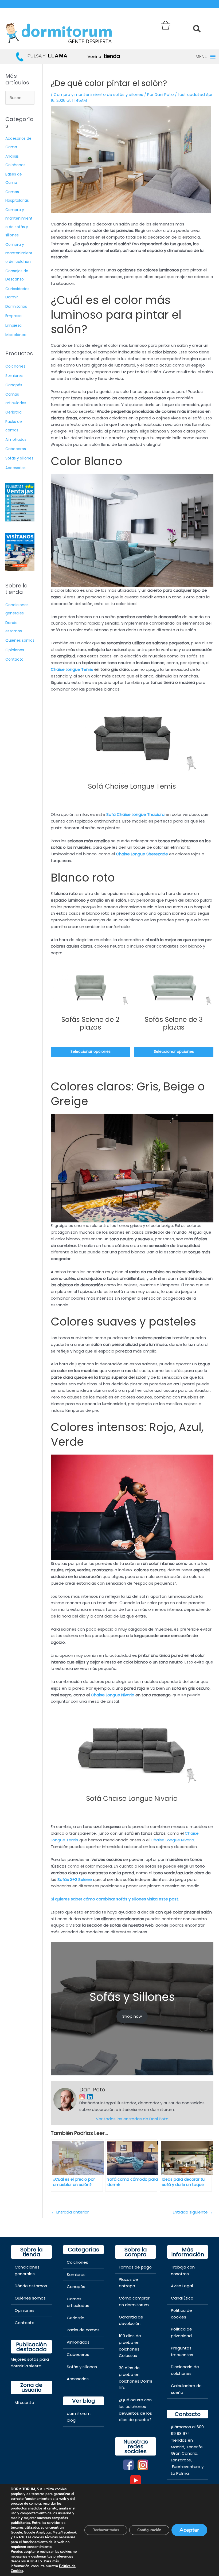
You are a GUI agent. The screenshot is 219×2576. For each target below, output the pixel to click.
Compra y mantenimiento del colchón (19, 253)
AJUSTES (34, 2561)
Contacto (14, 659)
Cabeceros (16, 449)
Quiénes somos (20, 640)
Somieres (14, 376)
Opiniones (15, 650)
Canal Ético (182, 2298)
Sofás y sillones (19, 458)
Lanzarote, (181, 2460)
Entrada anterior (70, 2212)
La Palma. (180, 2473)
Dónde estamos (31, 2286)
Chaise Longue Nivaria (172, 1840)
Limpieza (13, 325)
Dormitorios (16, 306)
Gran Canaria (184, 2453)
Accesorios (15, 468)
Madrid (178, 2447)
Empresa (13, 316)
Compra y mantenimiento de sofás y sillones (98, 94)
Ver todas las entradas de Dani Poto (132, 2119)
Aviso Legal (182, 2286)
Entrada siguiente (193, 2212)
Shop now (132, 2016)
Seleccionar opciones (91, 1052)
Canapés (14, 385)
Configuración (149, 2530)
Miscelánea (16, 335)
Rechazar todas (106, 2530)
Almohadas (16, 439)
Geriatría (13, 412)
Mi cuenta (24, 2402)
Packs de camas (83, 2330)
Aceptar (189, 2530)
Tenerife (194, 2447)
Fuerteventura (186, 2467)
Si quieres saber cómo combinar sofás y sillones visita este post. (116, 1899)
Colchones (15, 366)
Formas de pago (135, 2267)
